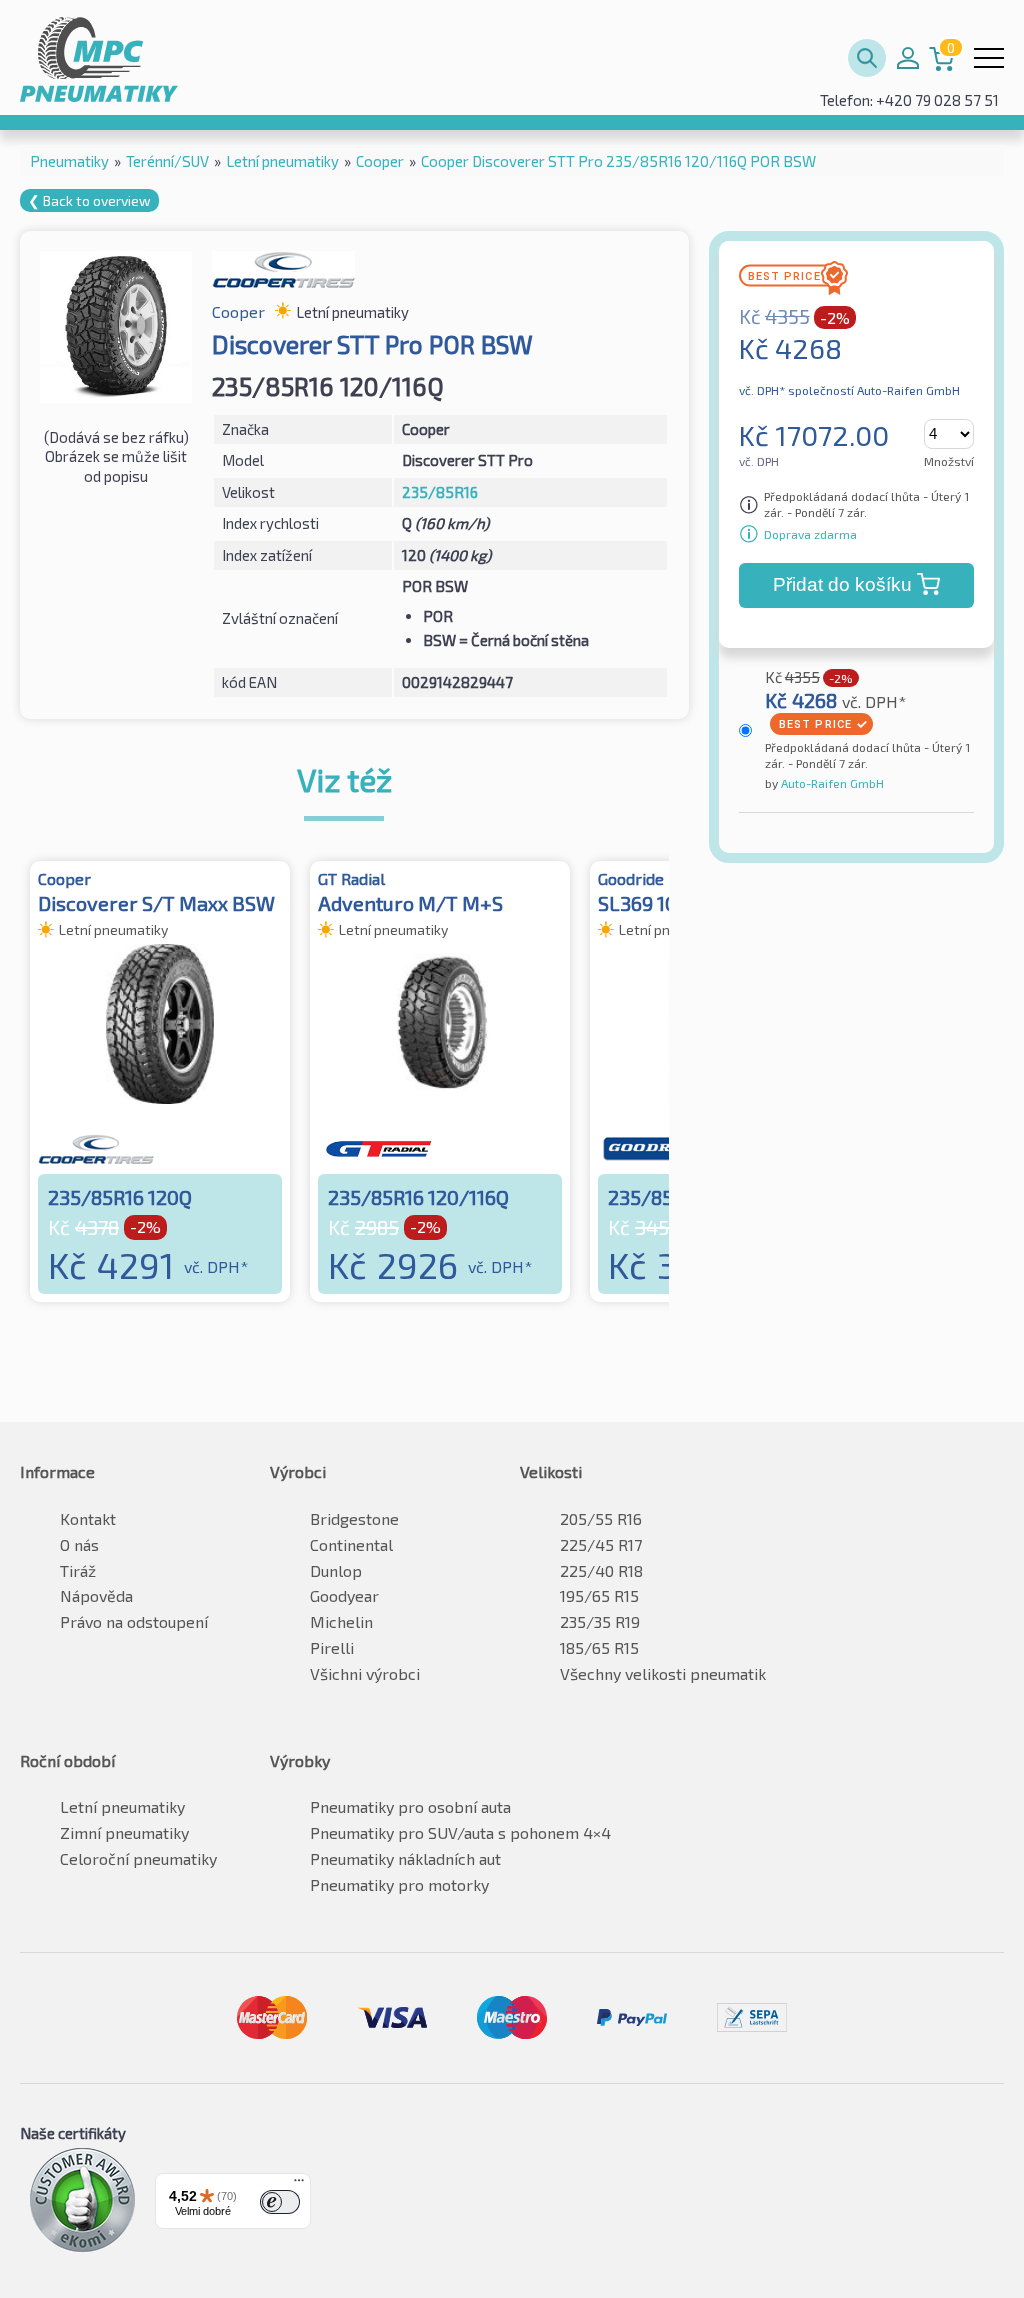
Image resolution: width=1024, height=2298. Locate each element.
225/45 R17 (601, 1544)
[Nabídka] (299, 2185)
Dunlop (336, 1570)
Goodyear (344, 1595)
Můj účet (908, 58)
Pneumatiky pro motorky (399, 1884)
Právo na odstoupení (134, 1621)
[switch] (280, 2202)
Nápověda (96, 1595)
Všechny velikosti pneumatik (663, 1673)
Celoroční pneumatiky (138, 1858)
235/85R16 (440, 492)
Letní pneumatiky (122, 1806)
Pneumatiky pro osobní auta (410, 1806)
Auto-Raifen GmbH (831, 783)
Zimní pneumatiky (124, 1832)
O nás (79, 1544)
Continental (351, 1544)
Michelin (341, 1621)
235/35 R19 (600, 1621)
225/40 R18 (601, 1570)
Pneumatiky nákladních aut (405, 1858)
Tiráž (78, 1570)
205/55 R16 (601, 1518)
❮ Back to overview (89, 200)
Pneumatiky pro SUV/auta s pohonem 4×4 (460, 1832)
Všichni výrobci (365, 1673)
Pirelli (332, 1647)
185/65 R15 (599, 1647)
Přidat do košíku (842, 584)
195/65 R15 (599, 1595)
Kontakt (88, 1518)
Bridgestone (354, 1518)
